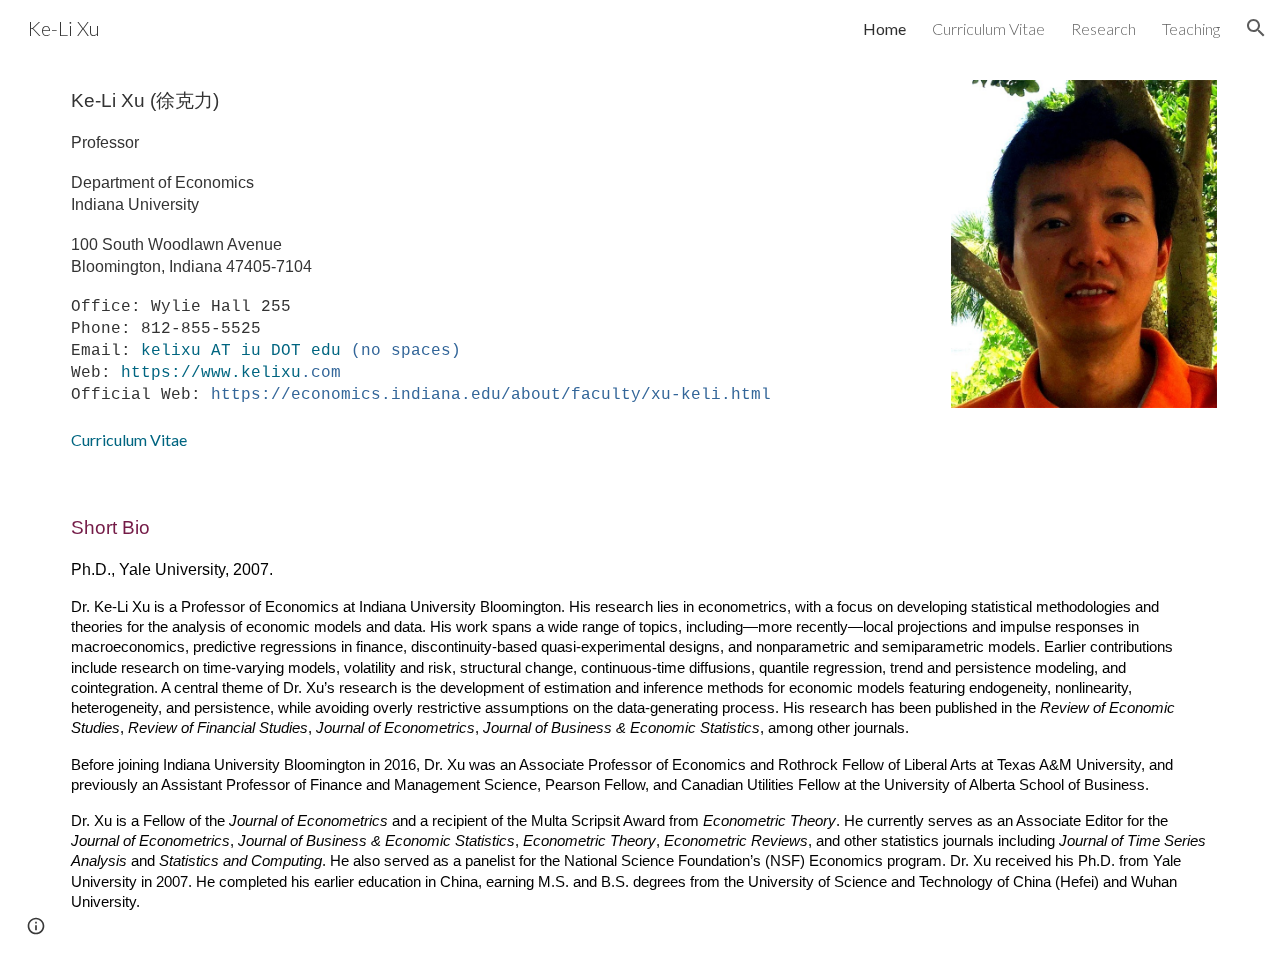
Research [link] (1103, 28)
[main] (492, 269)
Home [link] (884, 28)
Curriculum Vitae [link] (988, 28)
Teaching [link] (1191, 28)
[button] (1256, 28)
